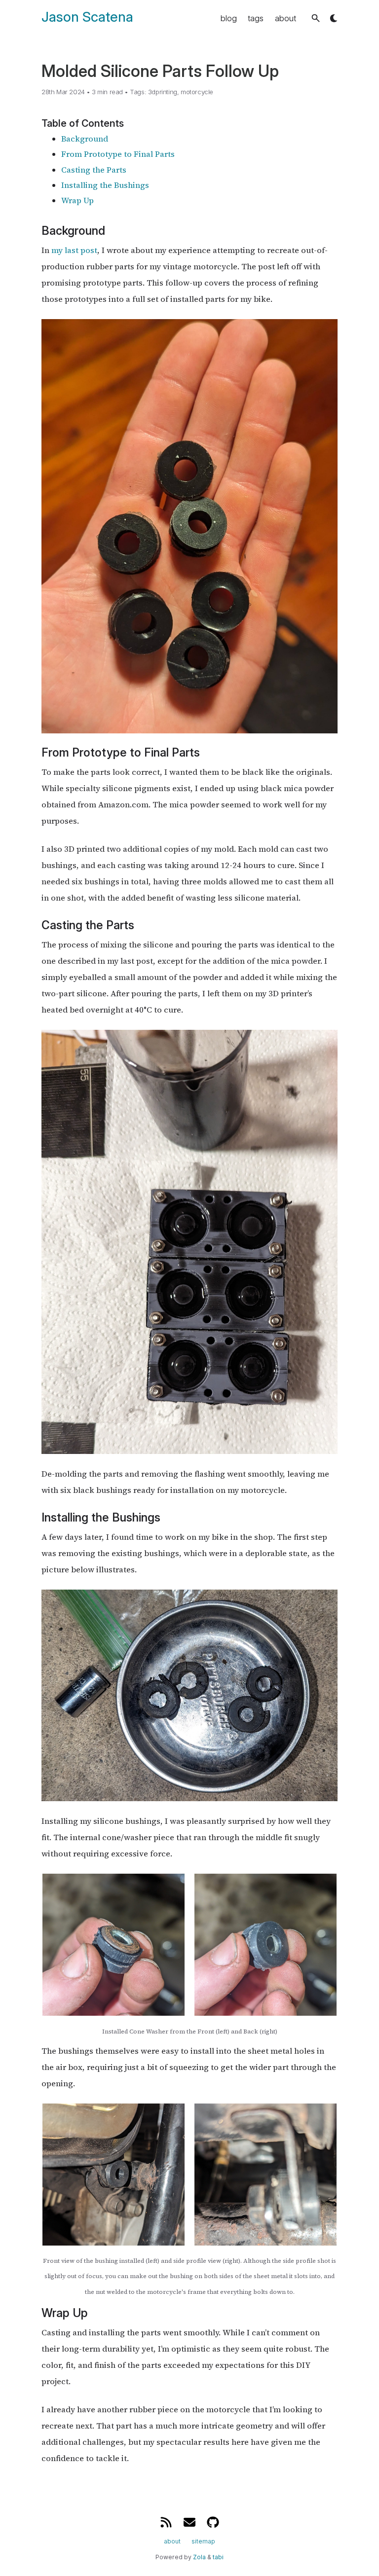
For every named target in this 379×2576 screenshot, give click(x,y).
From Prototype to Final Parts (118, 154)
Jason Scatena (87, 17)
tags (256, 18)
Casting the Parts (94, 170)
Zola (199, 2557)
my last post (74, 250)
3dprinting (163, 92)
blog (229, 18)
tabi (218, 2557)
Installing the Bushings (105, 185)
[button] (316, 18)
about (285, 18)
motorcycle (197, 92)
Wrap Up (77, 200)
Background (85, 139)
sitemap (203, 2541)
